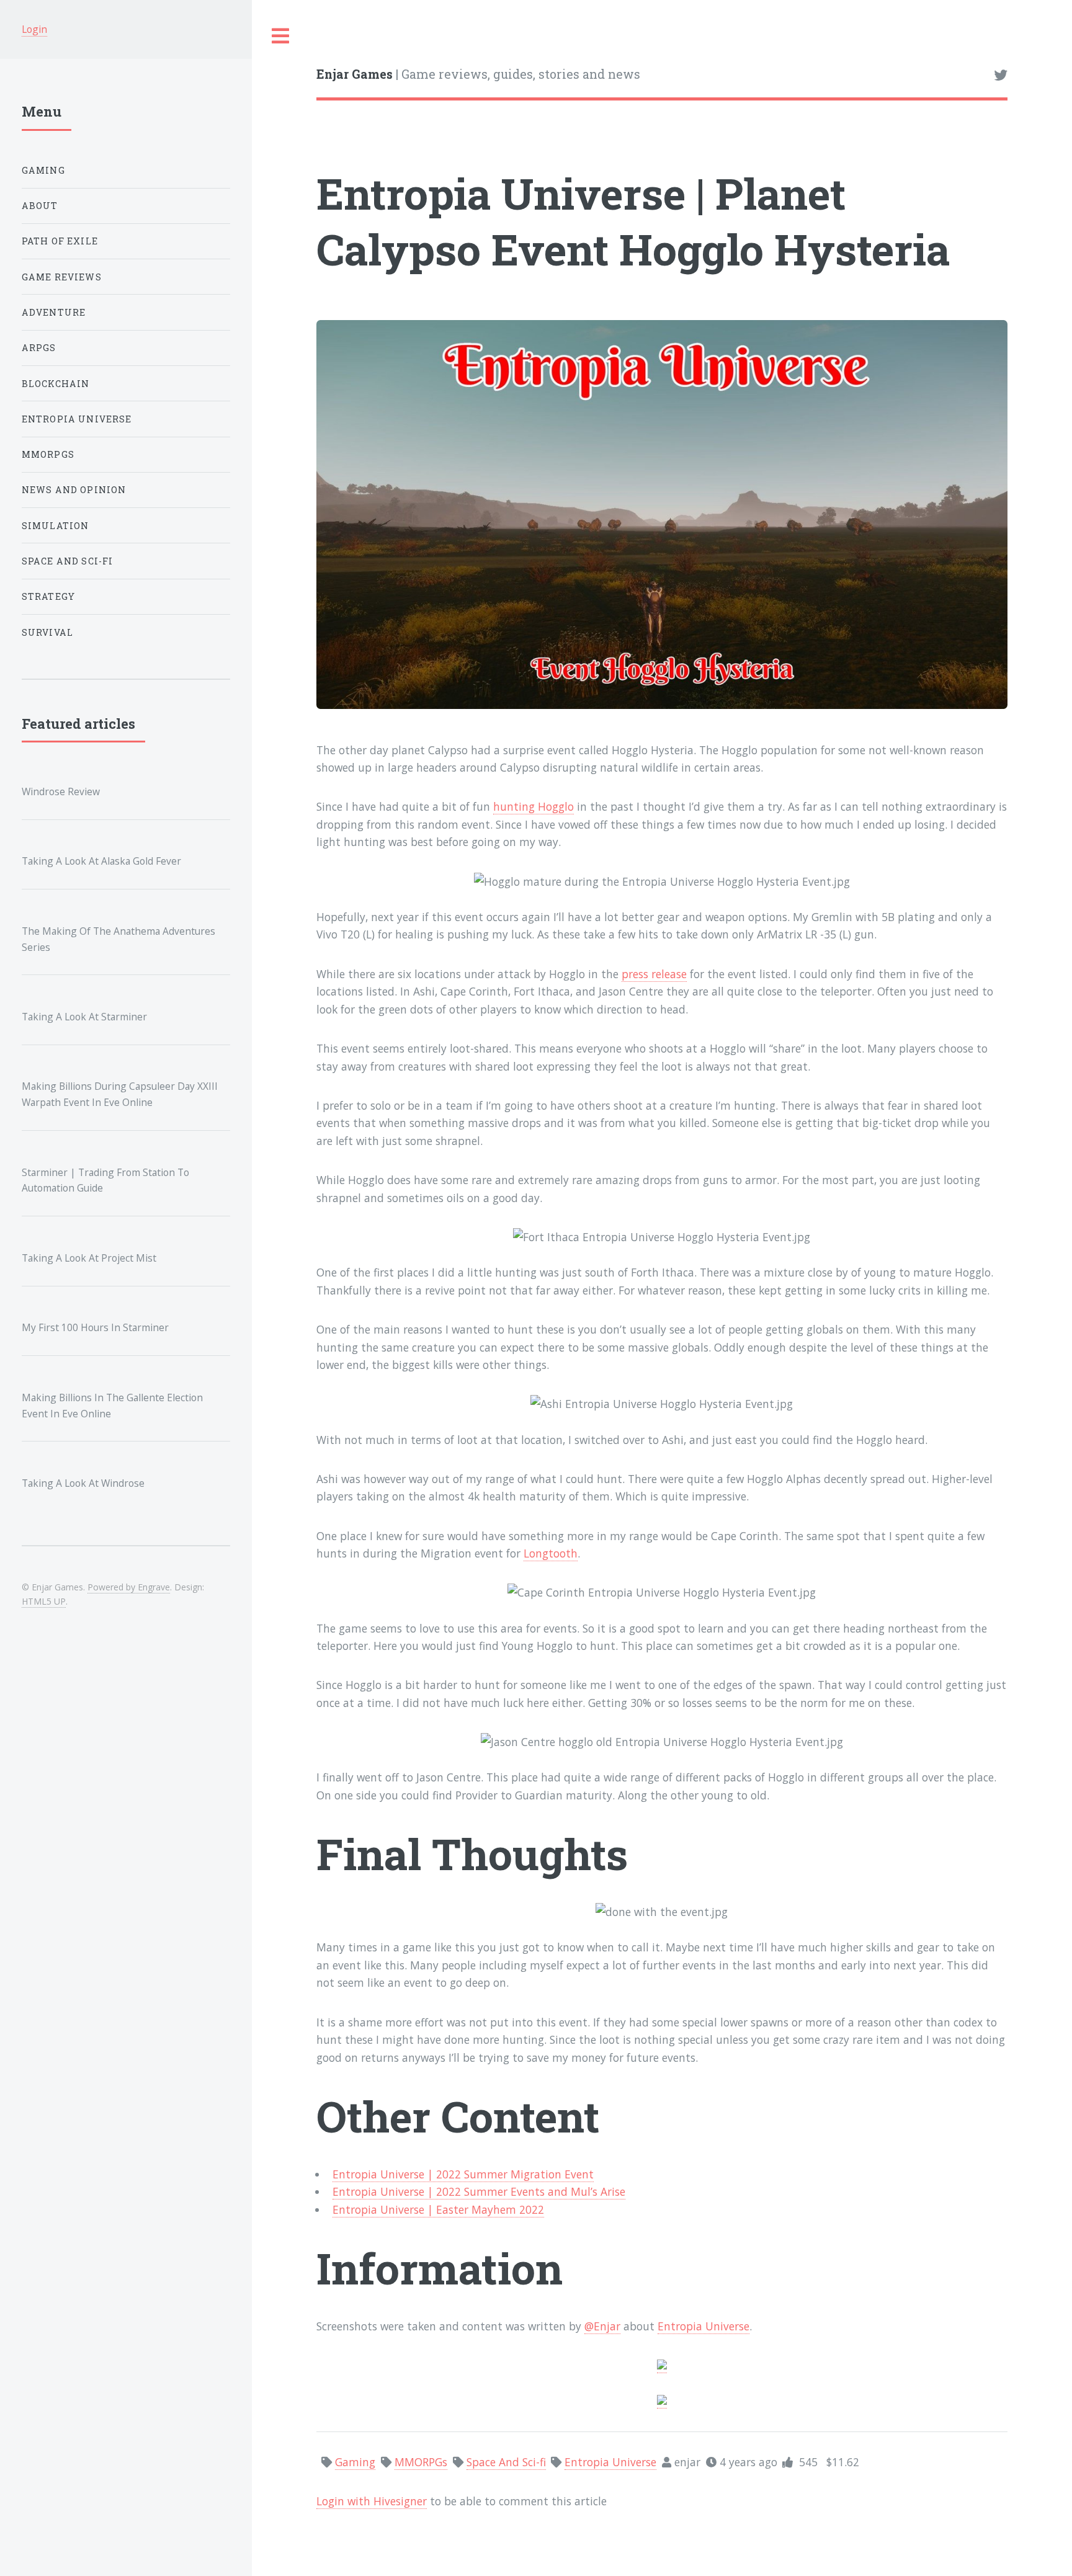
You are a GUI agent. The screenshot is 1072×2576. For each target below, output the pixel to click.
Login (34, 29)
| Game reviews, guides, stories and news (478, 74)
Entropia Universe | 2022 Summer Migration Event (463, 2174)
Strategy (48, 596)
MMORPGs (48, 454)
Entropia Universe (703, 2326)
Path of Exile (60, 241)
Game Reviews (62, 277)
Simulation (56, 526)
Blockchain (56, 384)
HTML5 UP (44, 1601)
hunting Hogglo (534, 806)
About (40, 206)
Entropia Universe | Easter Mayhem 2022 (438, 2209)
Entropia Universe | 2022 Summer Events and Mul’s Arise (479, 2191)
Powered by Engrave (129, 1587)
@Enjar (602, 2326)
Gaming (43, 170)
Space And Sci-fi (68, 561)
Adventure (54, 312)
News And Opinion (74, 490)
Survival (47, 632)
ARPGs (39, 348)
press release (654, 974)
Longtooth (551, 1553)
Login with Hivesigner (372, 2501)
